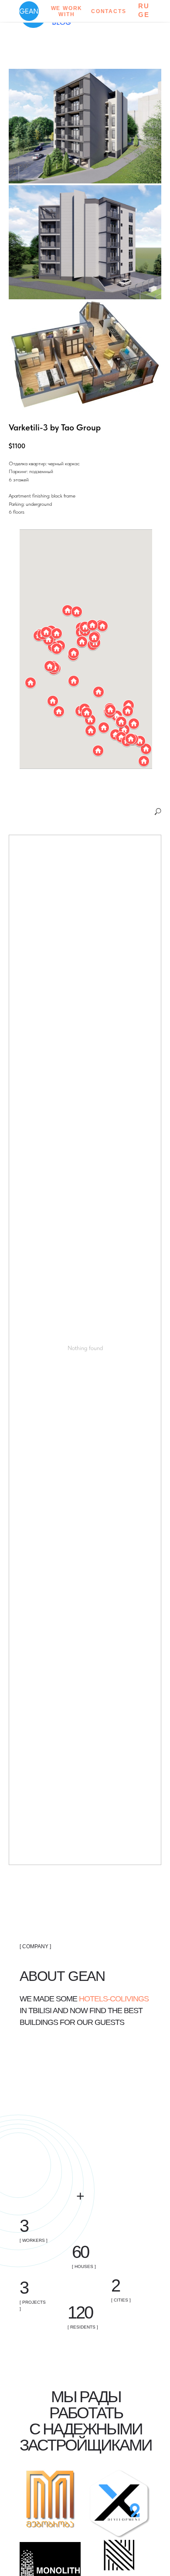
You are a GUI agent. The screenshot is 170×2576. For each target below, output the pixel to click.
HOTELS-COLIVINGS (114, 1999)
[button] (59, 711)
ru (144, 6)
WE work (67, 8)
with (66, 14)
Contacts (109, 11)
